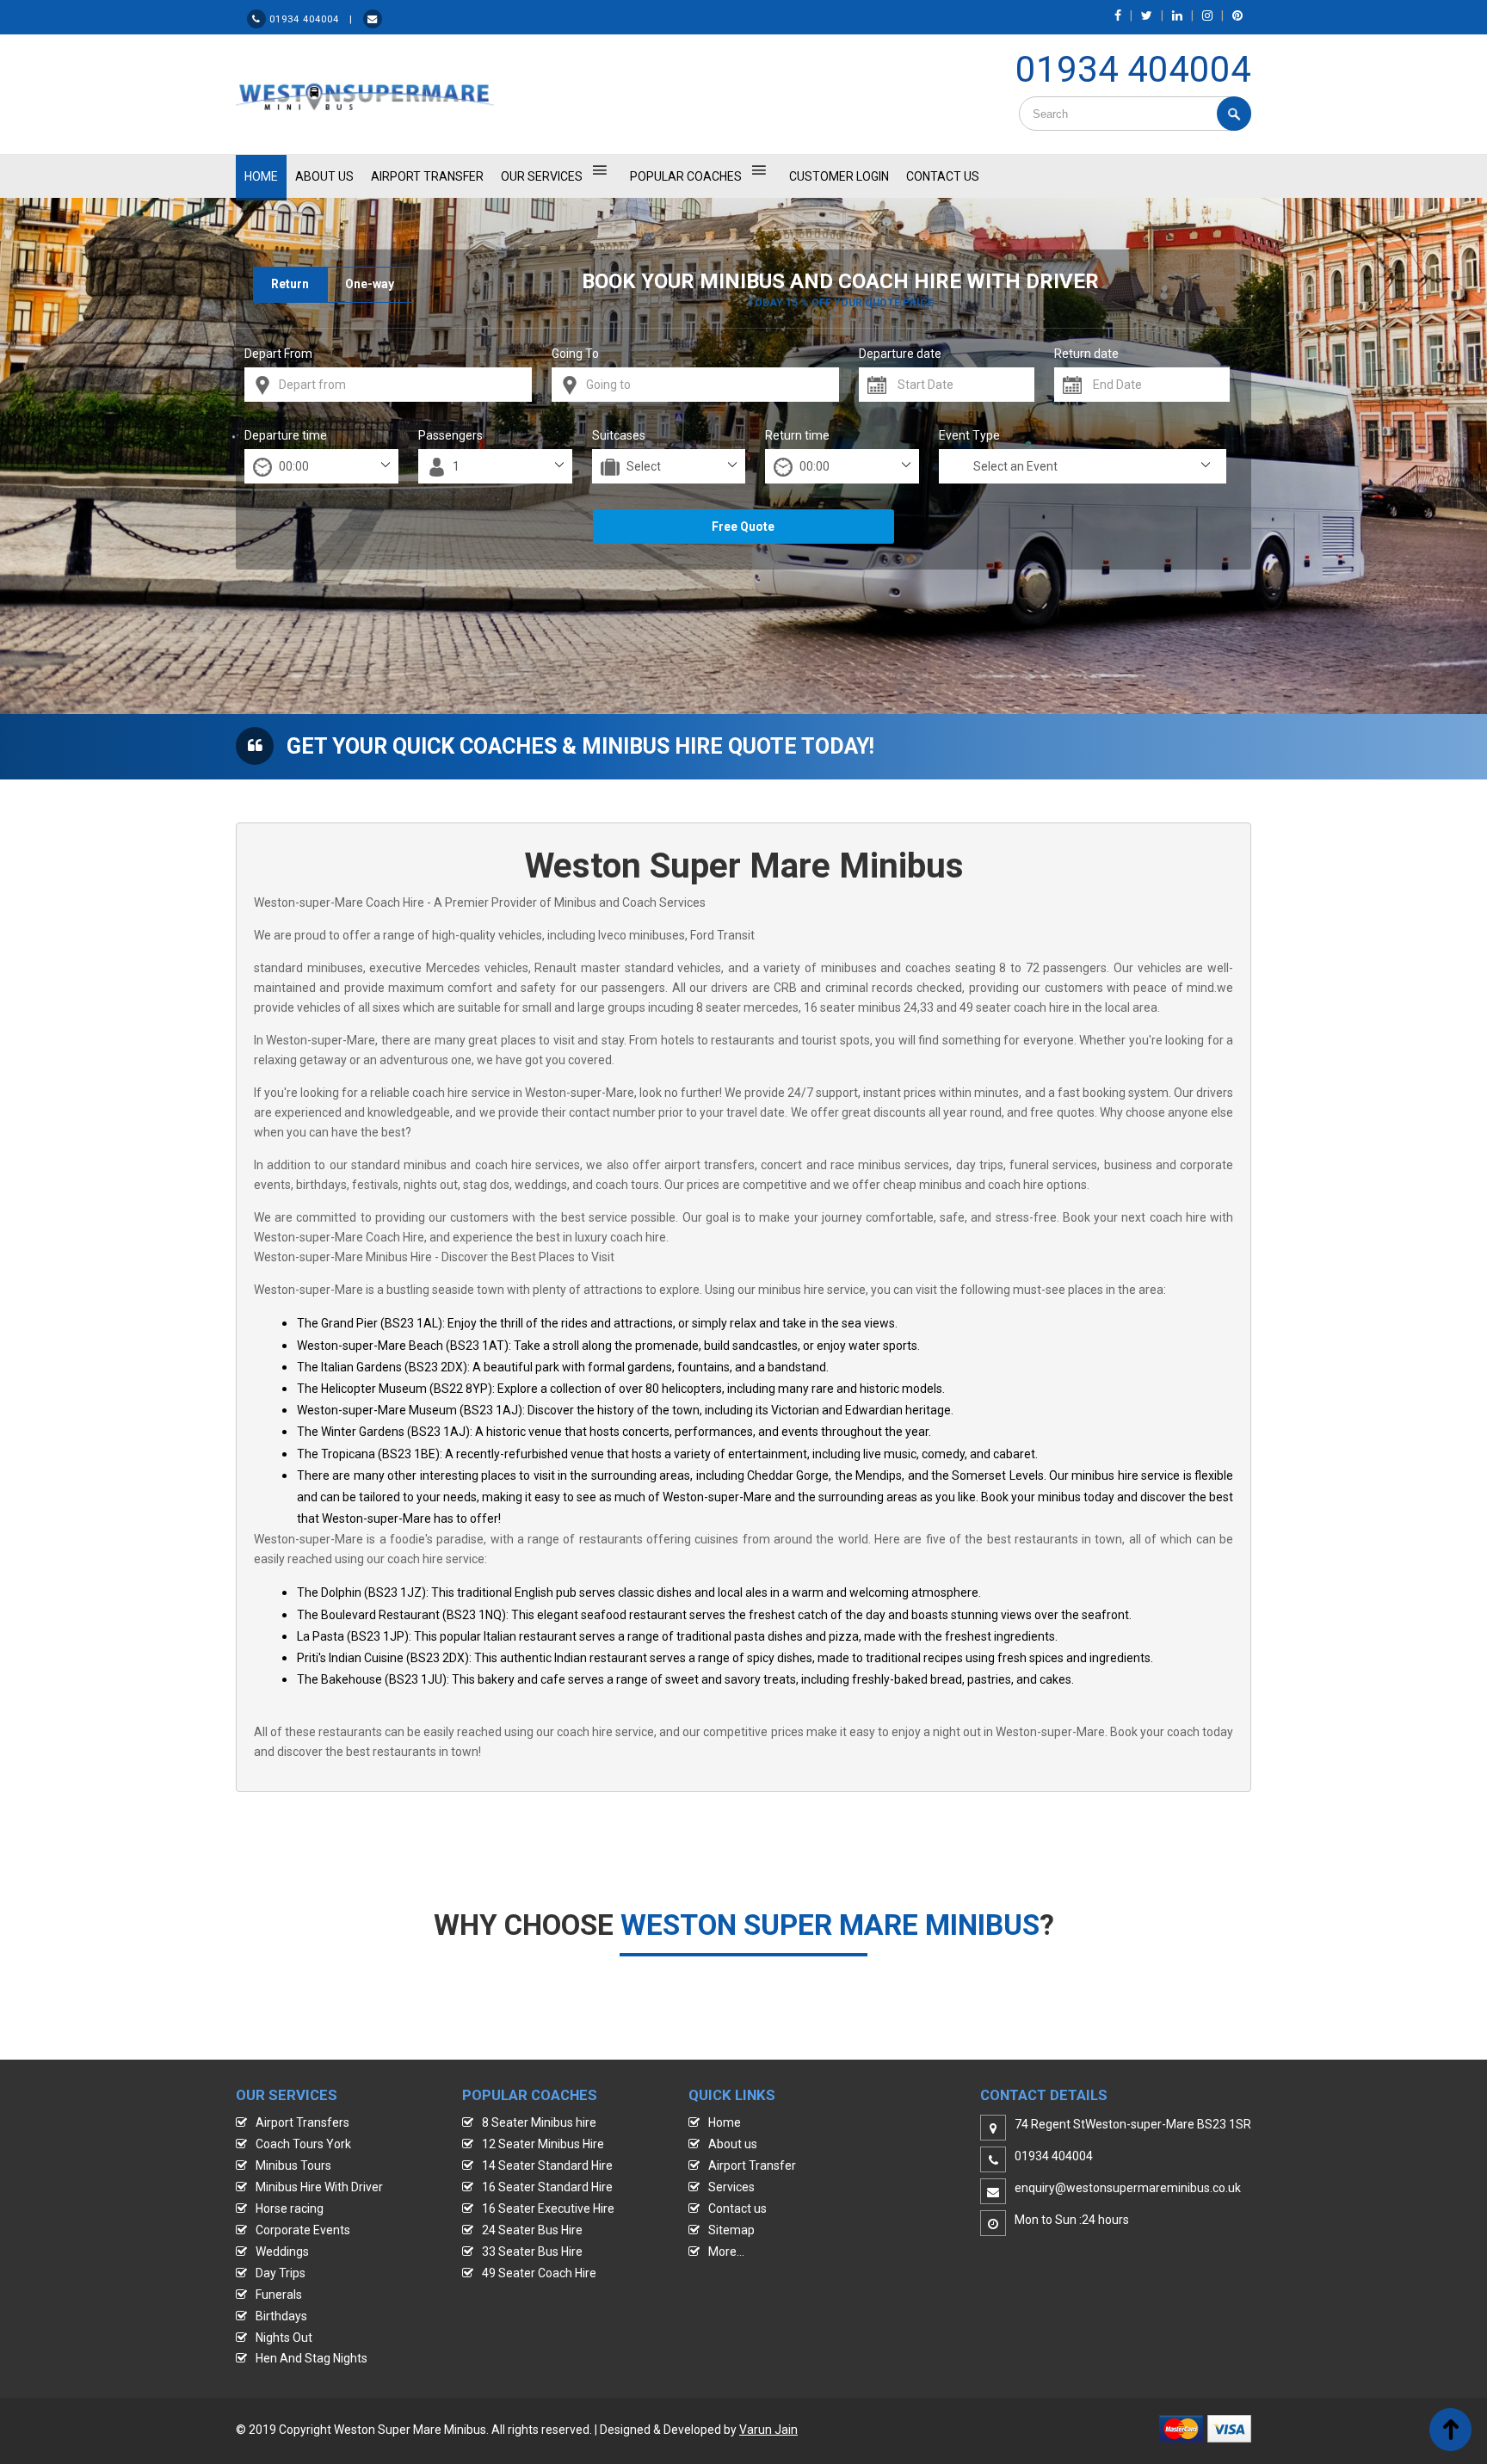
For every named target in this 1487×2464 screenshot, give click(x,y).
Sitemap (731, 2230)
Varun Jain (768, 2430)
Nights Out (284, 2338)
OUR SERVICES (542, 176)
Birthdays (281, 2316)
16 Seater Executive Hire (548, 2208)
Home (725, 2122)
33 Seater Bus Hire (532, 2251)
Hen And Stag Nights (312, 2358)
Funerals (279, 2295)
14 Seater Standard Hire (547, 2165)
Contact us (737, 2208)
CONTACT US (943, 176)
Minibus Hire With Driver (319, 2187)
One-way (370, 284)
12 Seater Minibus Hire (543, 2144)
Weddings (282, 2251)
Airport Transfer (427, 176)
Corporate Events (303, 2230)
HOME (261, 176)
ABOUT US (324, 176)
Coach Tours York (303, 2144)
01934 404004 (1133, 69)
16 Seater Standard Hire (547, 2187)
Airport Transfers (302, 2122)
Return (290, 284)
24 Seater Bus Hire (532, 2230)
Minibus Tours (293, 2165)
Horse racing (290, 2208)
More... (726, 2251)
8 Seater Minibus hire (539, 2122)
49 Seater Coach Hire (539, 2273)
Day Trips (281, 2273)
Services (731, 2187)
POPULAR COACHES (686, 176)
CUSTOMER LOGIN (839, 176)
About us (733, 2144)
